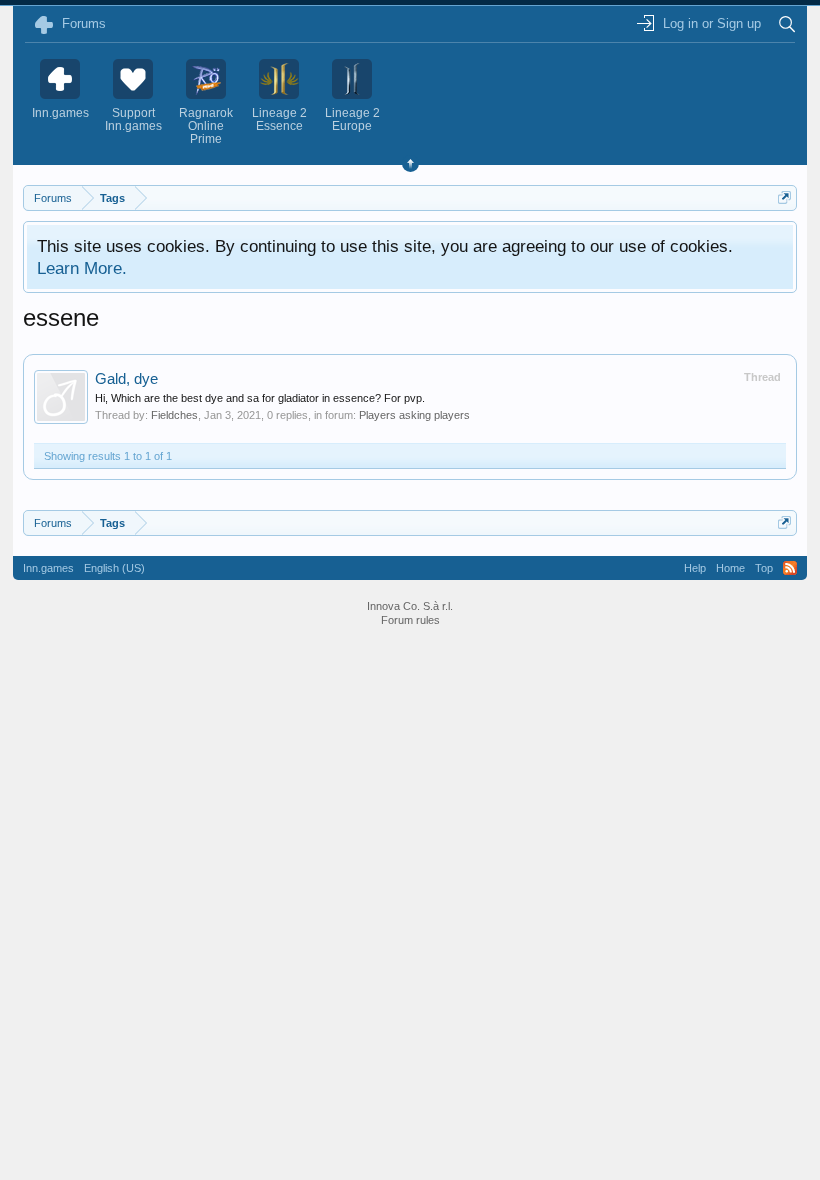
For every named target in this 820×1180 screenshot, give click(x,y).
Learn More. (82, 268)
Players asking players (414, 415)
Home (730, 568)
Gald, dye (126, 379)
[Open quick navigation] (784, 197)
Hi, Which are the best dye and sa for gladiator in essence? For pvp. (260, 398)
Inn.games (48, 568)
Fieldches (174, 415)
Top (764, 568)
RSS (790, 568)
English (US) (114, 568)
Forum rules (410, 620)
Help (695, 568)
